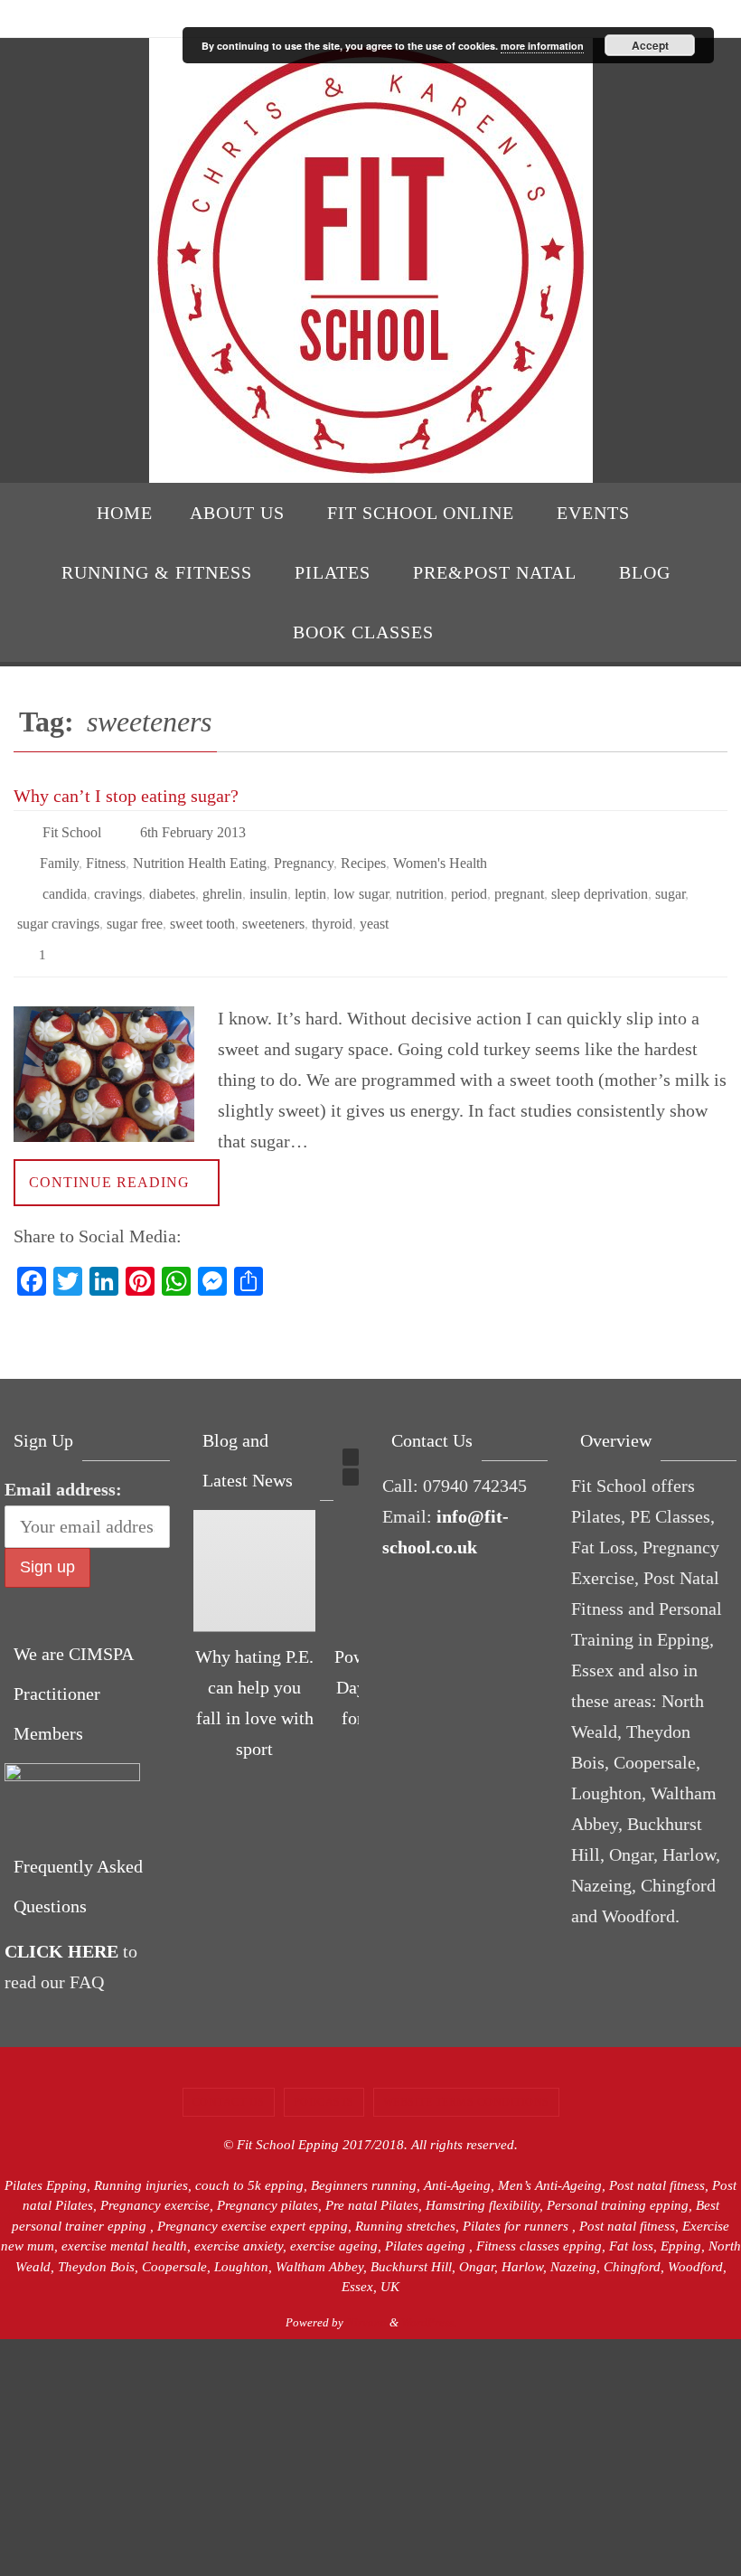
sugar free (135, 906)
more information (542, 46)
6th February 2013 (193, 830)
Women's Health (440, 855)
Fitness (106, 855)
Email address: (63, 1463)
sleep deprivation (600, 880)
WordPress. (429, 2296)
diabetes (172, 880)
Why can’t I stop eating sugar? (126, 796)
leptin (310, 880)
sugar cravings (58, 906)
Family (59, 855)
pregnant (519, 880)
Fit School (72, 830)
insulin (268, 880)
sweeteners (273, 906)
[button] (351, 1431)
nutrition (420, 880)
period (469, 880)
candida (65, 880)
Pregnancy (304, 855)
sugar (670, 880)
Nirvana (366, 2296)
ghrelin (222, 880)
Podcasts (324, 2076)
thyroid (332, 906)
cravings (118, 880)
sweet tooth (202, 906)
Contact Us (229, 2076)
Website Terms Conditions (466, 2076)
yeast (374, 906)
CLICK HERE (61, 1925)
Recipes (363, 855)
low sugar (361, 880)
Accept (650, 45)
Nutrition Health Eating (200, 855)
